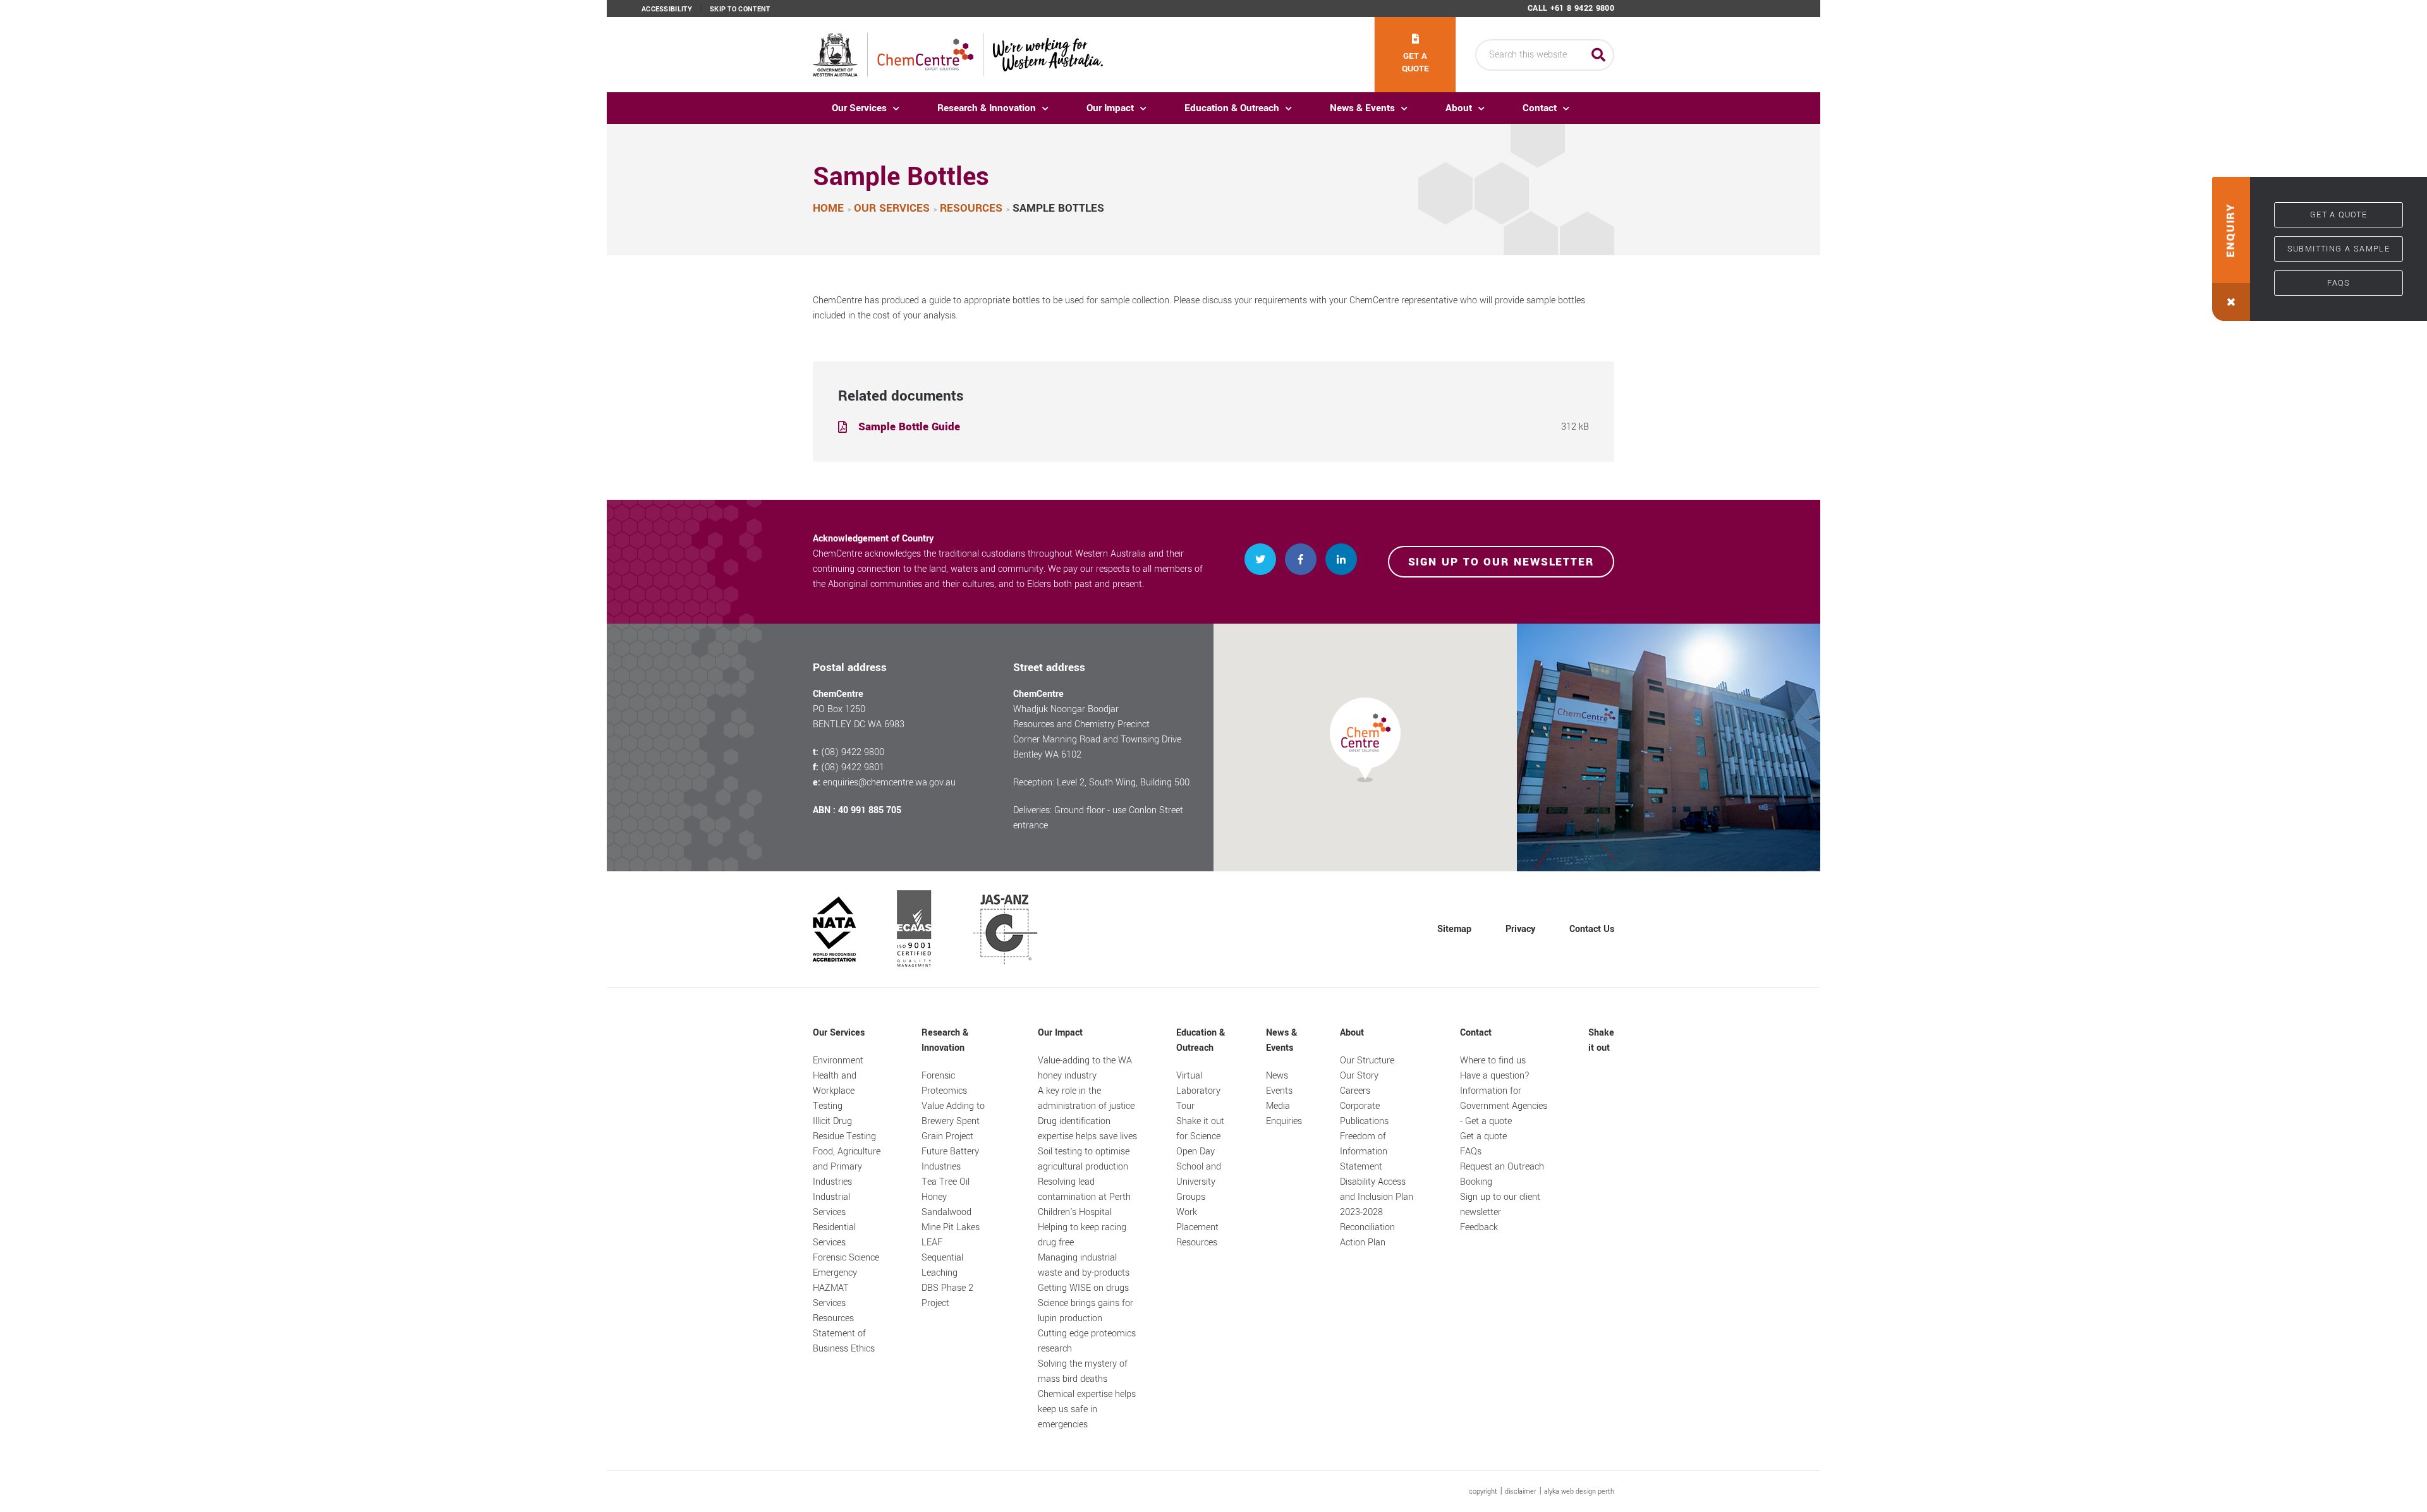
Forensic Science (846, 1258)
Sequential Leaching (942, 1265)
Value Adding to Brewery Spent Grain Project (953, 1121)
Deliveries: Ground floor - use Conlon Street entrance (1098, 818)
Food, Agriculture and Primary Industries (847, 1167)
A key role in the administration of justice (1086, 1098)
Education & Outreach (1232, 108)
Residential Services (834, 1235)
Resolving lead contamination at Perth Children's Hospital (1084, 1197)
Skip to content (740, 9)
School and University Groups (1199, 1182)
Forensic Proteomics (944, 1083)
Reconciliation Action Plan (1367, 1235)
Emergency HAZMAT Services (835, 1288)
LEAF (932, 1243)
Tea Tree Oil (946, 1182)
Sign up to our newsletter (1501, 562)
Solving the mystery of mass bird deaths (1083, 1371)
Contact (1540, 108)
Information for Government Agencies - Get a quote (1504, 1106)
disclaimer (1521, 1491)
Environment (838, 1061)
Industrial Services (831, 1205)
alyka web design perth (1579, 1491)
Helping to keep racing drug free (1082, 1235)
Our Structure (1367, 1061)
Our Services (859, 108)
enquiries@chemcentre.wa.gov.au (889, 783)
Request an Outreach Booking (1502, 1174)
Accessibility (667, 9)
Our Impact (1110, 108)
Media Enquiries (1284, 1114)
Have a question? (1495, 1076)
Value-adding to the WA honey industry (1085, 1068)
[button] (2231, 249)
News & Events (1362, 108)
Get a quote (1415, 62)
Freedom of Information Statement (1364, 1152)
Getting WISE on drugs (1083, 1288)
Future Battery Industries (950, 1159)
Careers (1355, 1091)
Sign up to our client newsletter (1500, 1205)
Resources (833, 1318)
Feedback (1479, 1227)
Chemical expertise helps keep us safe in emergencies (1087, 1409)
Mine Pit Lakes (951, 1227)
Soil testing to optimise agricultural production (1084, 1159)
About (1459, 108)
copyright (1483, 1491)
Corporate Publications (1364, 1114)
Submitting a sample (2339, 249)
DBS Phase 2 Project (947, 1296)
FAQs (2339, 283)
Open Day (1195, 1152)
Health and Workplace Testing (835, 1091)
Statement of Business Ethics (844, 1341)
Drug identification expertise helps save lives (1087, 1129)
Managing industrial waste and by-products (1084, 1265)
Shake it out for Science (1200, 1129)
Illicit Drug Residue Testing (844, 1129)
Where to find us (1493, 1061)
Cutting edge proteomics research (1087, 1341)
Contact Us (1592, 929)
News (1277, 1076)
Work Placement (1197, 1220)
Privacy (1520, 929)
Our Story (1359, 1076)
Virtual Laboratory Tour (1198, 1091)
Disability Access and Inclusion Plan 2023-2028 (1377, 1197)
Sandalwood (946, 1212)
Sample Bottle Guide (909, 427)
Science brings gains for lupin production (1086, 1311)
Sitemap (1454, 929)
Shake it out (1601, 1040)
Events (1279, 1091)
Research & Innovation (987, 108)
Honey (934, 1197)
